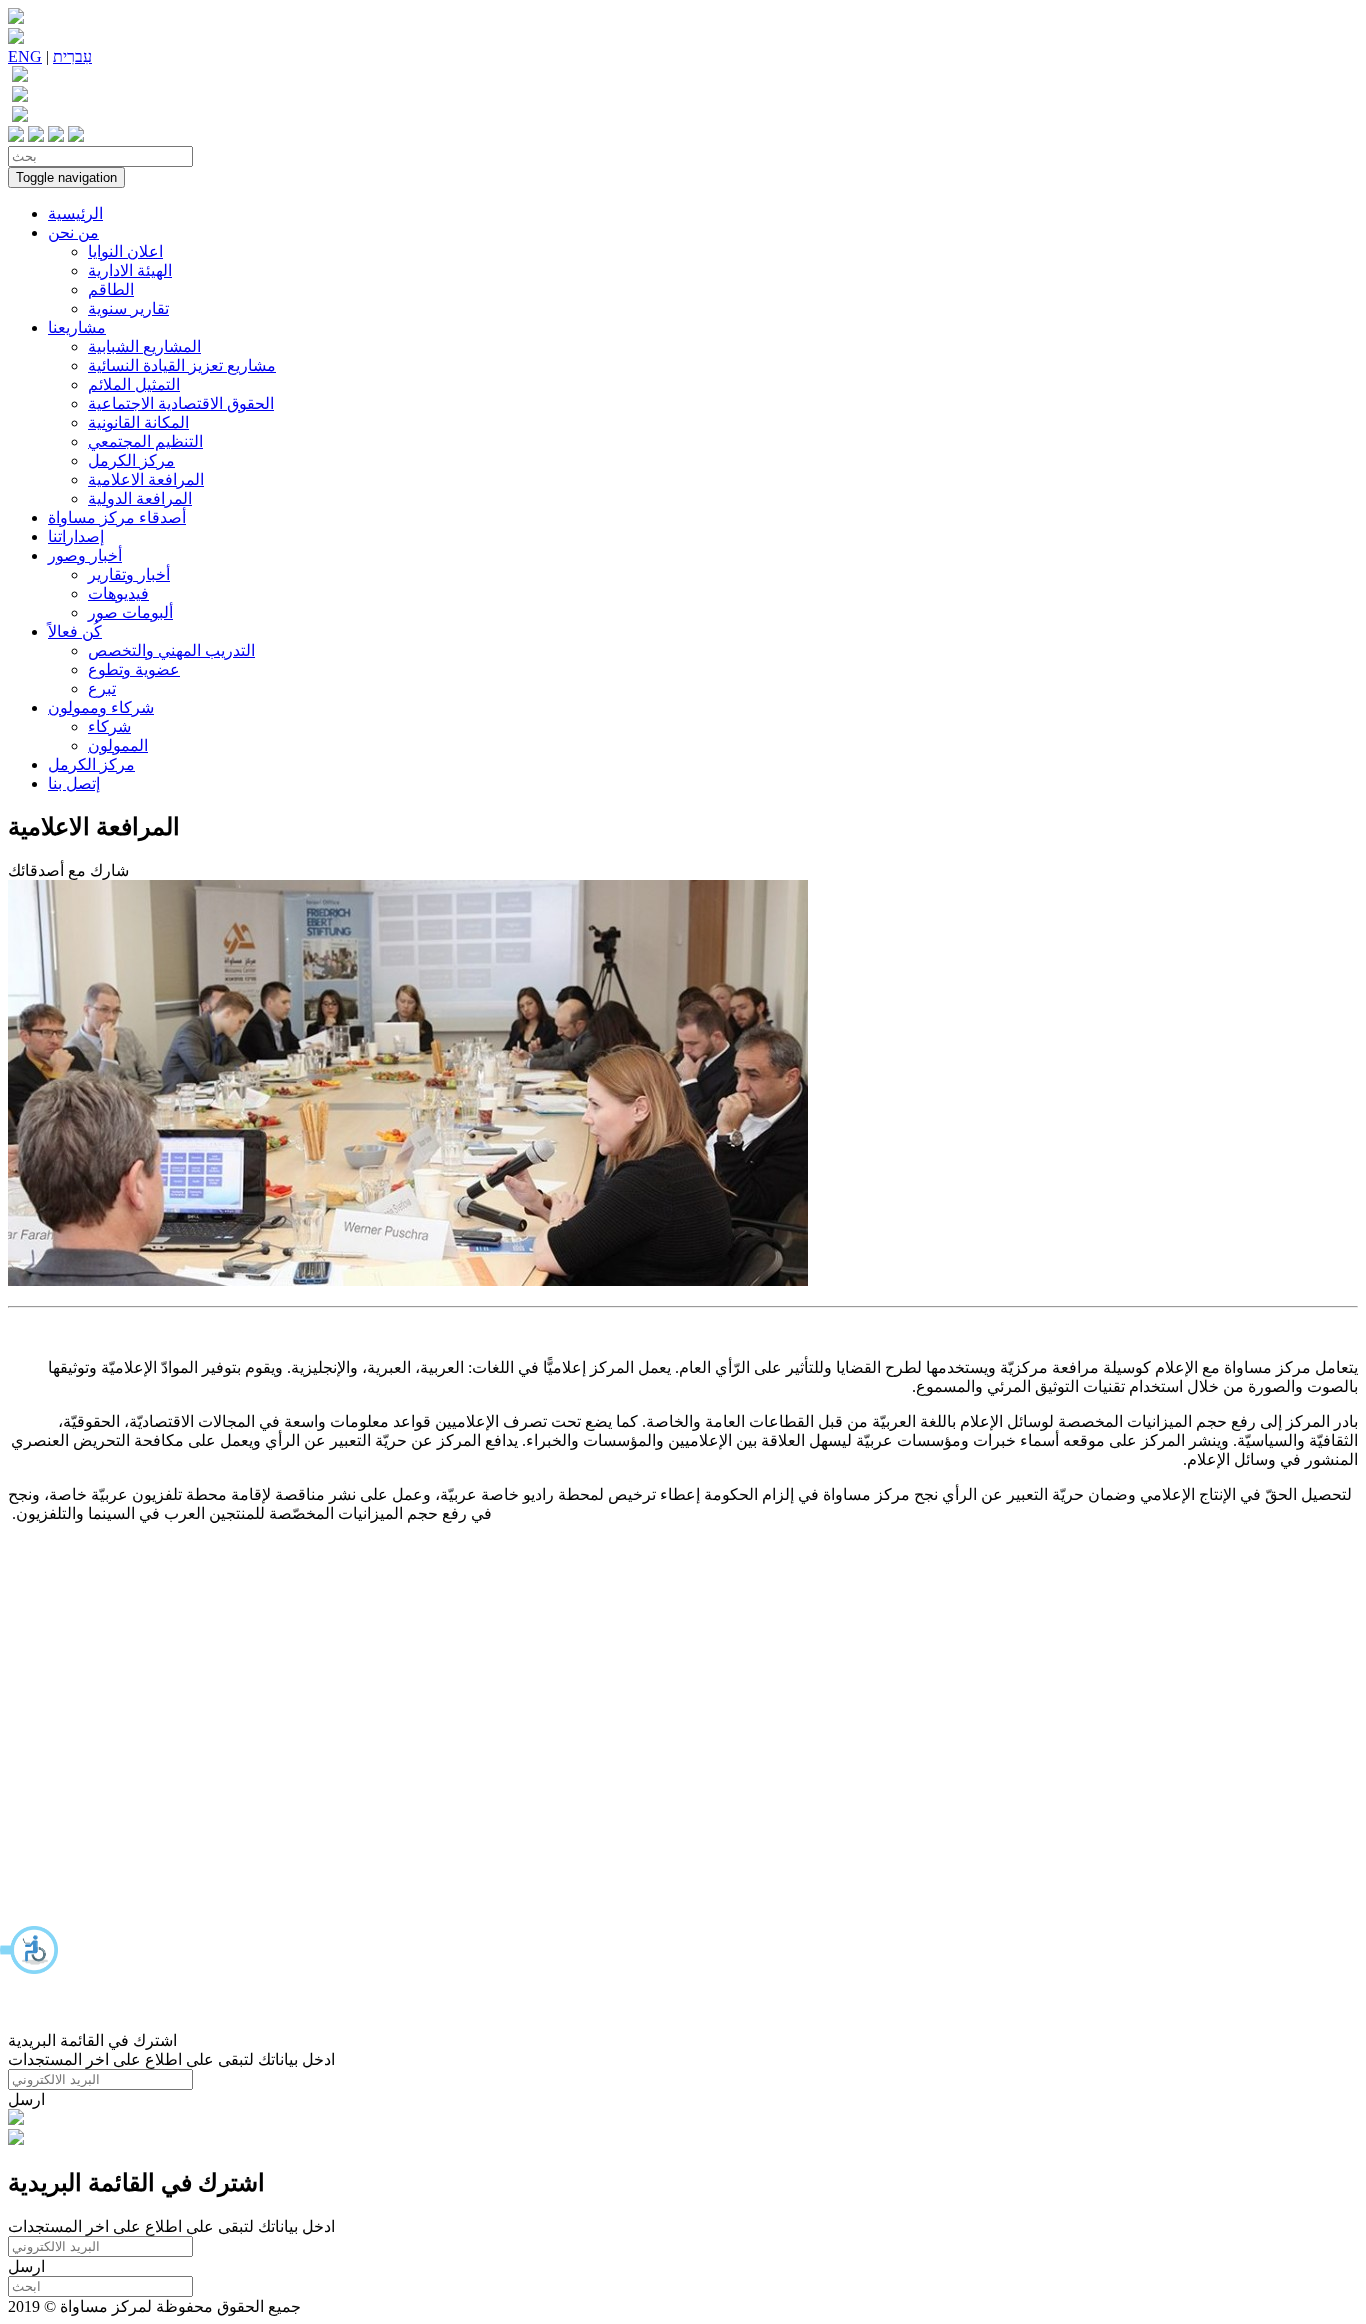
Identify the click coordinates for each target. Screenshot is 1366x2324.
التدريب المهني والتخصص (171, 650)
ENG (25, 56)
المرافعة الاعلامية (146, 479)
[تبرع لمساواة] (16, 2119)
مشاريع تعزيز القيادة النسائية (182, 365)
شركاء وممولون (101, 707)
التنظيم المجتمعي (145, 441)
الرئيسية (75, 213)
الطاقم (111, 289)
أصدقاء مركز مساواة (117, 517)
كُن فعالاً (75, 631)
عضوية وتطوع (134, 669)
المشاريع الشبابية (144, 346)
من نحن (73, 232)
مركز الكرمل (131, 460)
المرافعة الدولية (140, 498)
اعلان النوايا (125, 251)
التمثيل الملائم (134, 384)
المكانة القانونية (138, 422)
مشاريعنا (77, 327)
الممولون (118, 745)
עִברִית (72, 56)
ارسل (26, 2099)
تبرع (102, 688)
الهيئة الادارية (130, 270)
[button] (30, 1950)
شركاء (109, 726)
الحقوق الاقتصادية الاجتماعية (181, 403)
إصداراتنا (76, 536)
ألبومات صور (130, 612)
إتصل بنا (74, 783)
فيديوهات (118, 593)
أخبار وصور (85, 555)
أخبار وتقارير (129, 574)
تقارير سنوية (128, 308)
